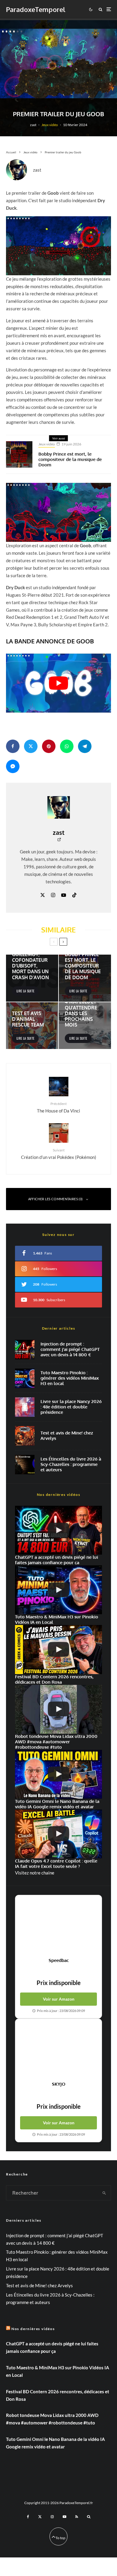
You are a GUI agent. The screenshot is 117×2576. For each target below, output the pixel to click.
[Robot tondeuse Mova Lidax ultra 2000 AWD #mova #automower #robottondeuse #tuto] (58, 1709)
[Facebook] (28, 2517)
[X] (40, 2517)
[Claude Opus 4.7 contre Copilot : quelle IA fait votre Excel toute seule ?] (58, 1834)
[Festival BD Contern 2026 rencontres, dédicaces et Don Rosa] (58, 1649)
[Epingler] (49, 746)
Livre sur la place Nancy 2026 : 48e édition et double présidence (71, 1407)
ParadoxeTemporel (36, 9)
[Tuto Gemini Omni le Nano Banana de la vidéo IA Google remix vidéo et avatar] (58, 1774)
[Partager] (13, 746)
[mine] (25, 1436)
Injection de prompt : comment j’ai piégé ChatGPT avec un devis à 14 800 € (70, 1349)
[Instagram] (52, 2517)
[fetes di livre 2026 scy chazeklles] (25, 1465)
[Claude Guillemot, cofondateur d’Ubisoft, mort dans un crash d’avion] (32, 978)
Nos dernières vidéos (33, 2329)
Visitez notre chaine (35, 1873)
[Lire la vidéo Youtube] (58, 683)
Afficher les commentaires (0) (55, 1199)
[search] (104, 2193)
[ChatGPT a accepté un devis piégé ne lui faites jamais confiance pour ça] (25, 1350)
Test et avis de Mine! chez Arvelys (67, 1436)
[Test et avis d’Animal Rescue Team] (32, 1026)
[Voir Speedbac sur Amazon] (58, 1926)
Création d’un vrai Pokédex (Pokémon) (59, 1154)
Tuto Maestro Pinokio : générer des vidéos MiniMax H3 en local (70, 1378)
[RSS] (77, 2517)
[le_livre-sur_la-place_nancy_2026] (25, 1407)
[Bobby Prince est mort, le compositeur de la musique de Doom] (85, 978)
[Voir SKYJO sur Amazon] (58, 2050)
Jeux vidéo (50, 125)
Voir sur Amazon (59, 1999)
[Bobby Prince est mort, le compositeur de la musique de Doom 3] (19, 454)
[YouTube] (64, 2517)
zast (33, 125)
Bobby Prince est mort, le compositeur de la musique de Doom (70, 459)
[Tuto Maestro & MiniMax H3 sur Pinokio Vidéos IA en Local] (25, 1378)
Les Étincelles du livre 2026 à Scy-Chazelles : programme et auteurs (71, 1464)
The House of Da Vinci (58, 1107)
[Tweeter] (31, 746)
